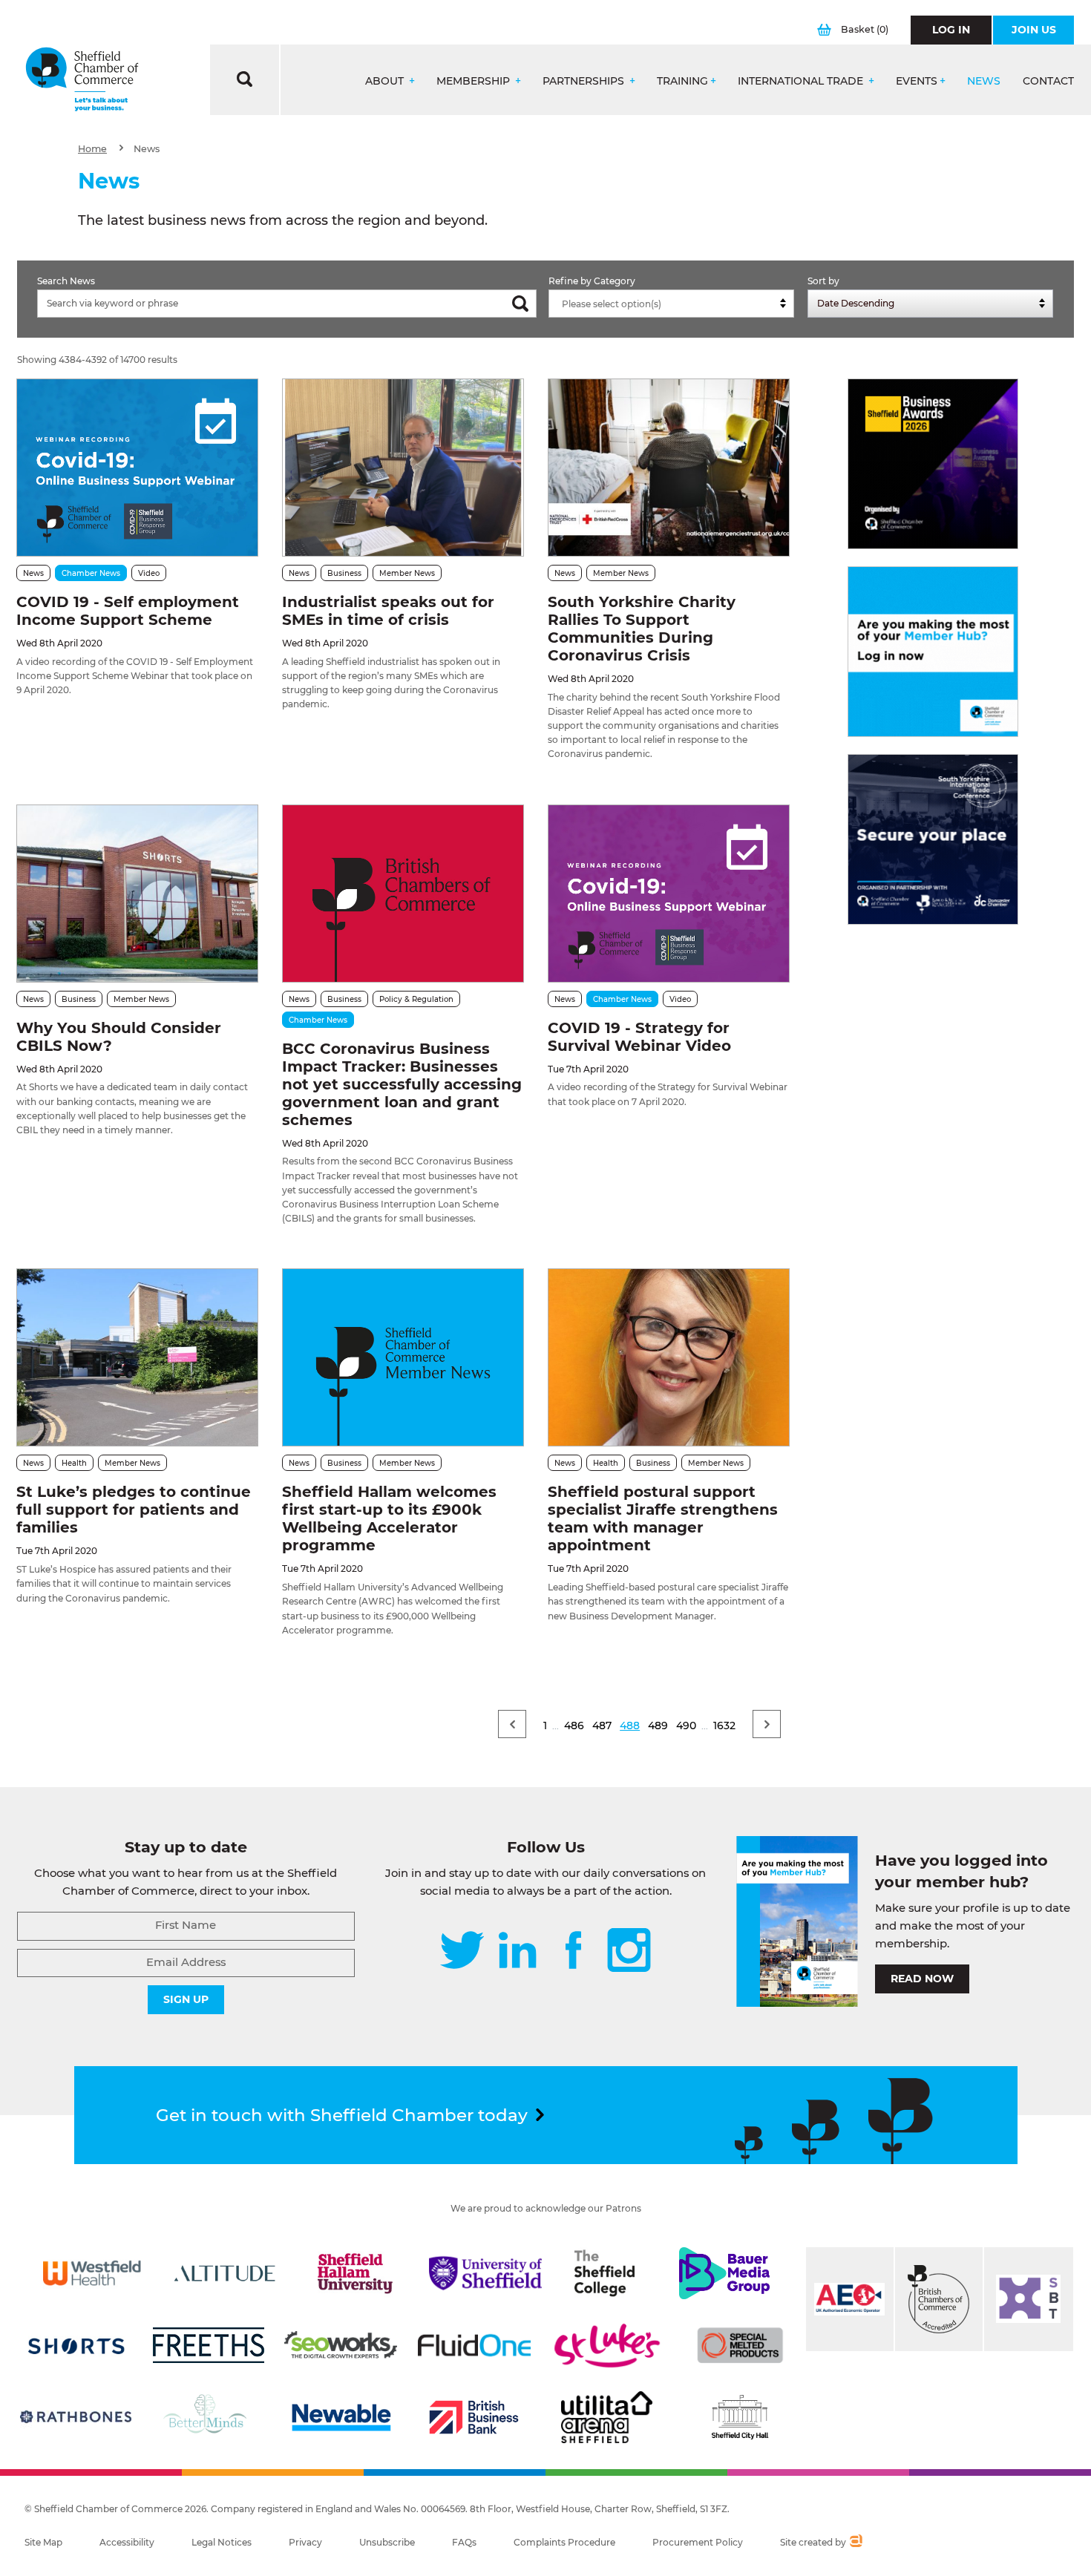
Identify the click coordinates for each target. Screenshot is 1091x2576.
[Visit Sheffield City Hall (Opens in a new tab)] (740, 2417)
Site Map (43, 2542)
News (984, 81)
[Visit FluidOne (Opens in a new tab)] (474, 2345)
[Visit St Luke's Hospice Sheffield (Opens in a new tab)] (607, 2345)
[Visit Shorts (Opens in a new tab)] (76, 2345)
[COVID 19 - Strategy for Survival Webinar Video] (669, 894)
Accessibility (127, 2542)
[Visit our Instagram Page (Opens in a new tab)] (629, 1951)
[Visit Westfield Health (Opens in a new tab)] (92, 2273)
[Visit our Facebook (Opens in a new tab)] (574, 1951)
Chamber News (91, 573)
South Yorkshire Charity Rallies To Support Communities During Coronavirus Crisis (642, 629)
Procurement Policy (698, 2542)
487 (602, 1725)
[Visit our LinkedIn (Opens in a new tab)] (517, 1951)
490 (686, 1725)
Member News (407, 573)
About (386, 81)
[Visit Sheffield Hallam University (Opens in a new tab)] (355, 2273)
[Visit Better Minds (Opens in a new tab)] (208, 2417)
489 (658, 1725)
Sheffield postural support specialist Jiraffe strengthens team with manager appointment (663, 1518)
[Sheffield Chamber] (82, 80)
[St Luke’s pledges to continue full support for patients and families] (137, 1357)
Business (344, 573)
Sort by (823, 281)
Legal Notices (222, 2542)
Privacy (305, 2542)
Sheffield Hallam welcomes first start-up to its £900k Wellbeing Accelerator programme (389, 1518)
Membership (475, 81)
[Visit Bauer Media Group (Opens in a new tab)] (724, 2273)
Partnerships (585, 81)
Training (682, 81)
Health (74, 1463)
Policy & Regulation (416, 999)
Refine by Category (592, 281)
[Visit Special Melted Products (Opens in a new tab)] (740, 2345)
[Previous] (512, 1724)
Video (149, 573)
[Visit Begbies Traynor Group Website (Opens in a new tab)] (939, 2299)
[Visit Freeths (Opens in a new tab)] (209, 2345)
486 (574, 1725)
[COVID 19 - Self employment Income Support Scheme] (137, 468)
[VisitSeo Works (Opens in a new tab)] (341, 2345)
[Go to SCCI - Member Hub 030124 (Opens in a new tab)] (933, 652)
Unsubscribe (387, 2542)
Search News (66, 281)
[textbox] (675, 304)
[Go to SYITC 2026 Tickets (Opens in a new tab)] (933, 839)
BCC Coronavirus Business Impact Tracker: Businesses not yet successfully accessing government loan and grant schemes (402, 1084)
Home (92, 149)
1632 (724, 1725)
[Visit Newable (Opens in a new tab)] (341, 2417)
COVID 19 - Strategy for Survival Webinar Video (639, 1037)
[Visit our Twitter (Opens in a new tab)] (462, 1951)
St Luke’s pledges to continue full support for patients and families (134, 1510)
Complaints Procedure (564, 2542)
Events (917, 81)
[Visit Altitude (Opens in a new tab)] (225, 2273)
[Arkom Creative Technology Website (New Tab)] (855, 2543)
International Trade (802, 81)
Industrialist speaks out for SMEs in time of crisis (388, 611)
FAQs (464, 2542)
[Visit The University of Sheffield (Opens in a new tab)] (485, 2273)
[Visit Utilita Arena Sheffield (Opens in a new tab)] (607, 2417)
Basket (865, 29)
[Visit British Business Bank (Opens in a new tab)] (474, 2417)
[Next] (767, 1724)
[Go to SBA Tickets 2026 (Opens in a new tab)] (933, 464)
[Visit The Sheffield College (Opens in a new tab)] (605, 2273)
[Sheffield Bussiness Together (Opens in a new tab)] (1029, 2299)
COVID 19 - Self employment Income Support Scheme (128, 611)
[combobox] (671, 304)
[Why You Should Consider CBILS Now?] (137, 894)
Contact (1048, 81)
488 (630, 1725)
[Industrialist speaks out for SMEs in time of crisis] (403, 468)
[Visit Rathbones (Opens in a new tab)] (76, 2417)
